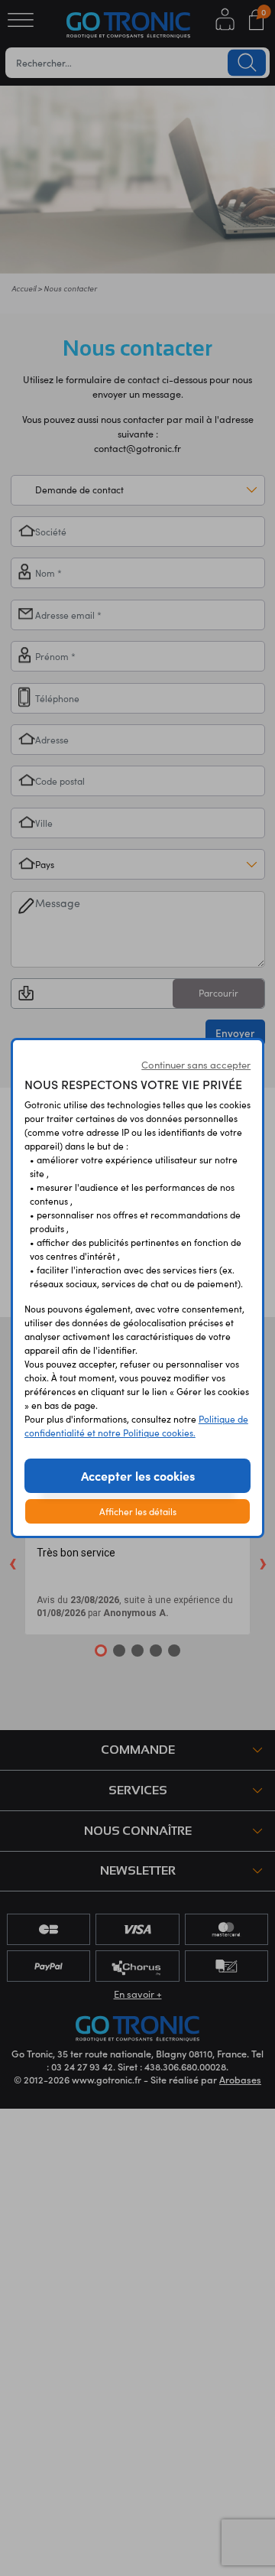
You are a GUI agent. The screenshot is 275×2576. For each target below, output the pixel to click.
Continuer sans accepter (196, 1065)
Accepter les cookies (138, 1475)
